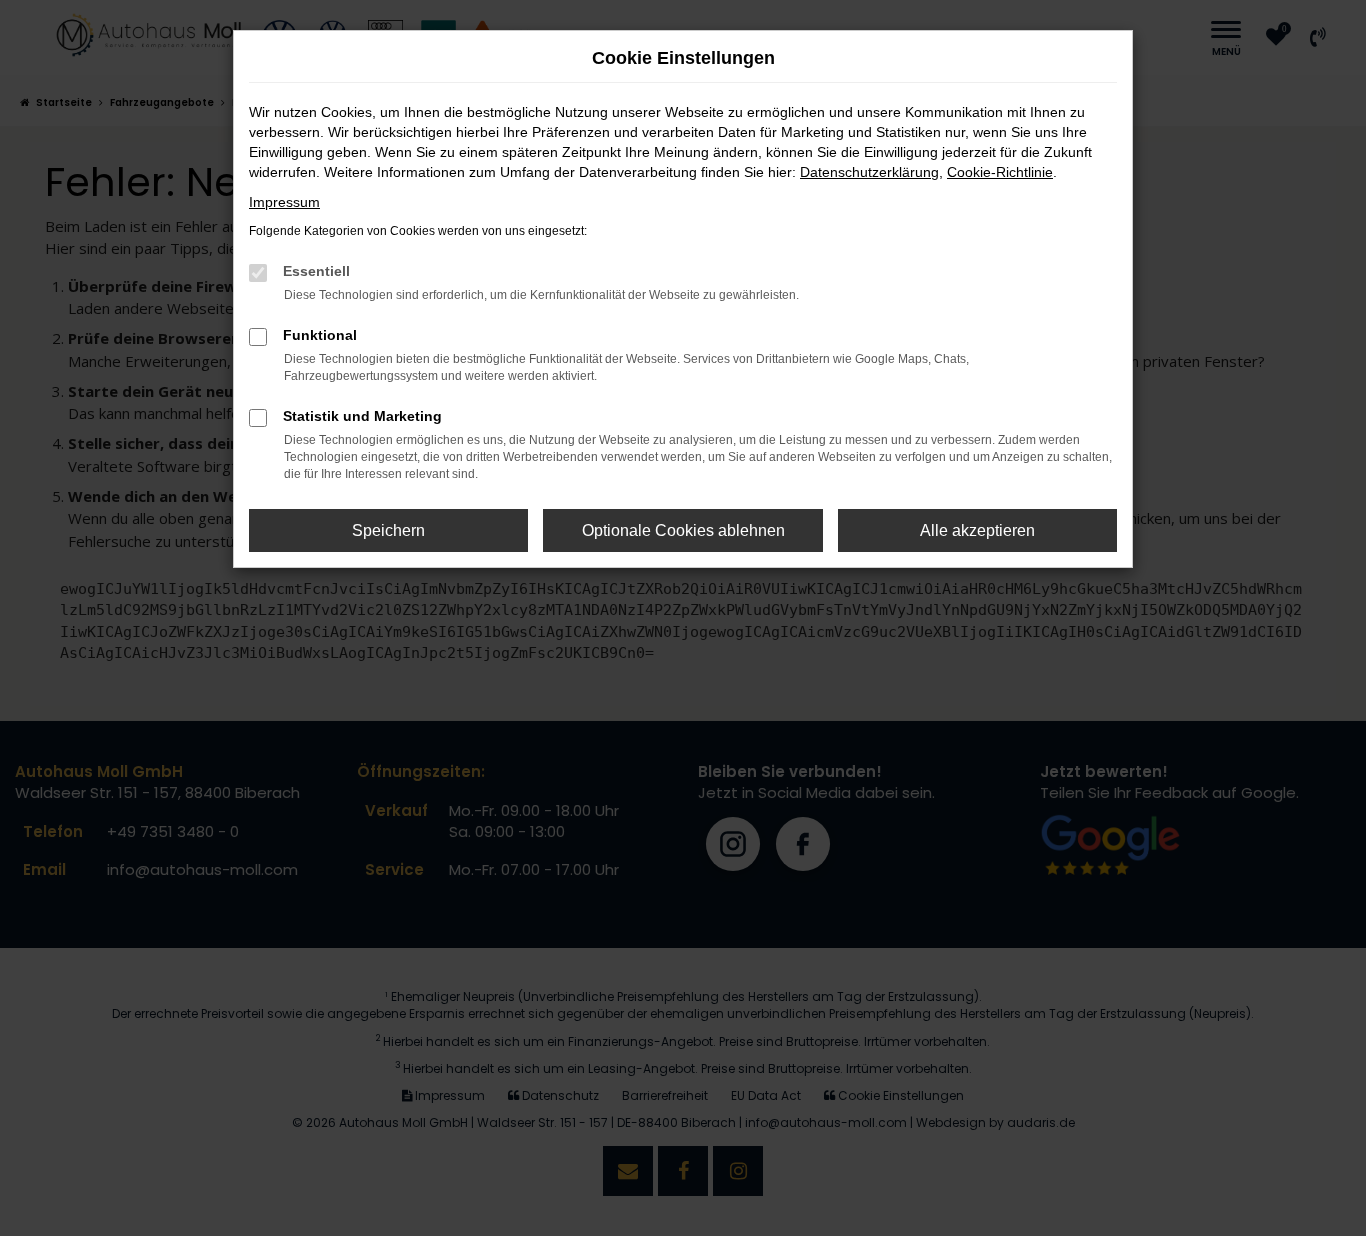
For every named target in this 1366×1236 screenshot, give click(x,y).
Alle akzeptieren (977, 530)
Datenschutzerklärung (869, 172)
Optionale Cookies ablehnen (683, 530)
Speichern (388, 530)
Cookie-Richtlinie (1000, 172)
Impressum (284, 202)
